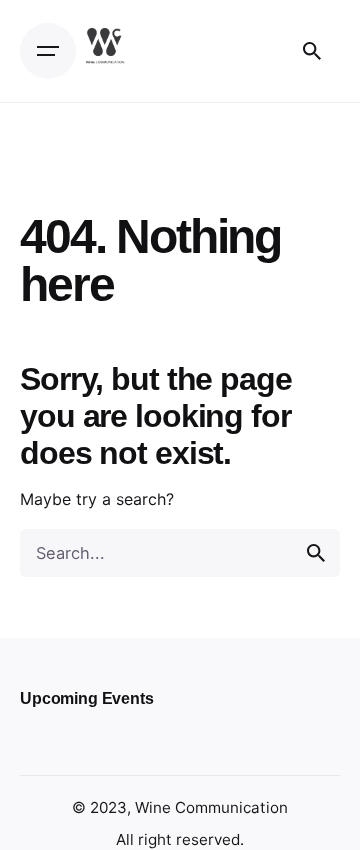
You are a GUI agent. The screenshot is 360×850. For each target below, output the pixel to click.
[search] (316, 553)
